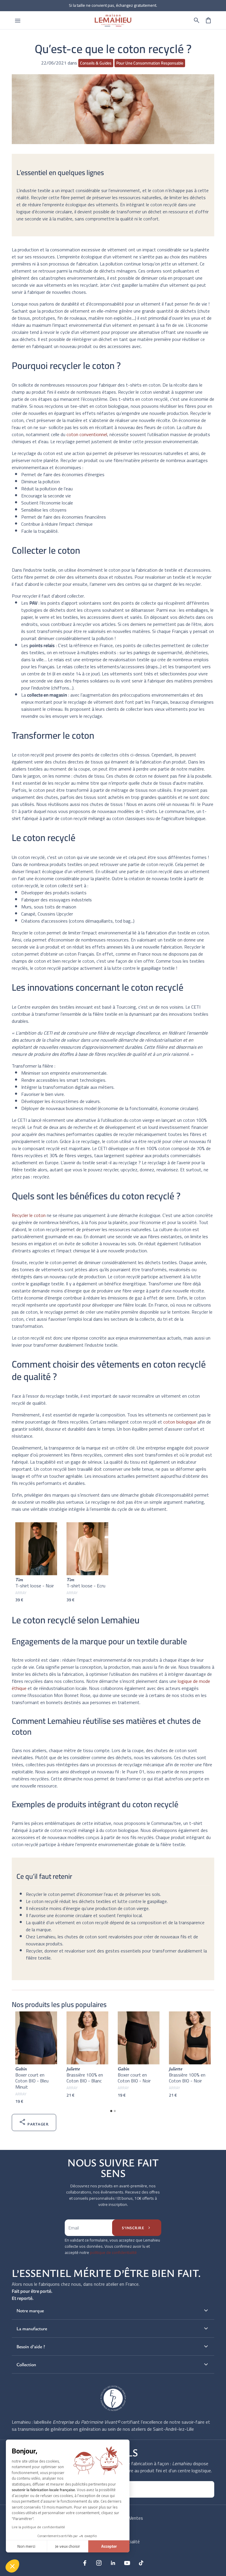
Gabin (21, 2069)
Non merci (26, 2546)
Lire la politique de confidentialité (38, 2527)
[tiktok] (141, 2563)
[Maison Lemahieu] (113, 20)
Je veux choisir (68, 2546)
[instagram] (99, 2563)
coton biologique (180, 1422)
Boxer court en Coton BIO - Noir (134, 2078)
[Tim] (36, 1549)
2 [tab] (115, 2111)
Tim (19, 1579)
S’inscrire (137, 2228)
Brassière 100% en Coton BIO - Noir (187, 2078)
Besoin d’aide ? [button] (113, 2346)
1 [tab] (111, 2111)
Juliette (73, 2069)
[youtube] (127, 2563)
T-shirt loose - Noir (35, 1586)
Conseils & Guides (96, 63)
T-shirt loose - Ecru (86, 1586)
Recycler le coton (29, 1215)
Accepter (109, 2546)
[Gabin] (36, 2038)
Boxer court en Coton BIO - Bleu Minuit (32, 2081)
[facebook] (85, 2563)
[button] (197, 20)
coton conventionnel (87, 434)
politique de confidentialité (113, 2252)
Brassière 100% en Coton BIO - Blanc (85, 2078)
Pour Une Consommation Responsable (150, 63)
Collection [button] (113, 2364)
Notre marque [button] (113, 2311)
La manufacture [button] (113, 2328)
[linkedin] (113, 2563)
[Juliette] (87, 2038)
